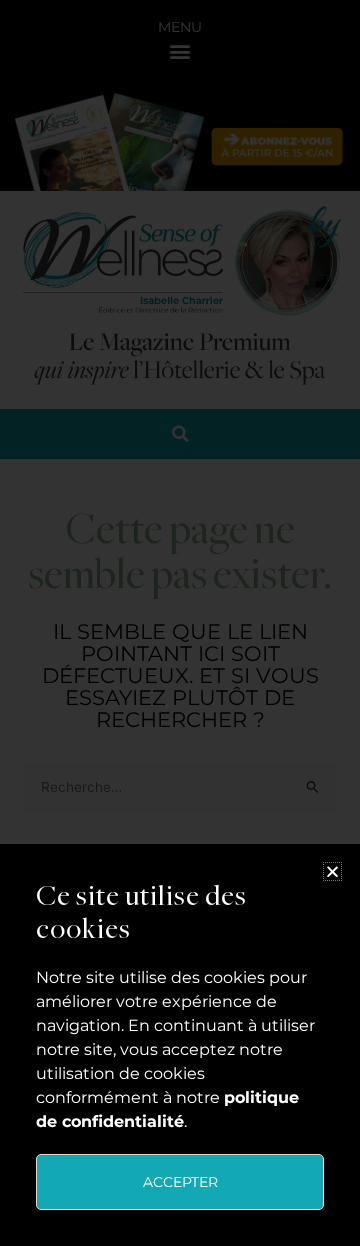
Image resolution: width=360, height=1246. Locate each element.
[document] (180, 623)
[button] (332, 871)
